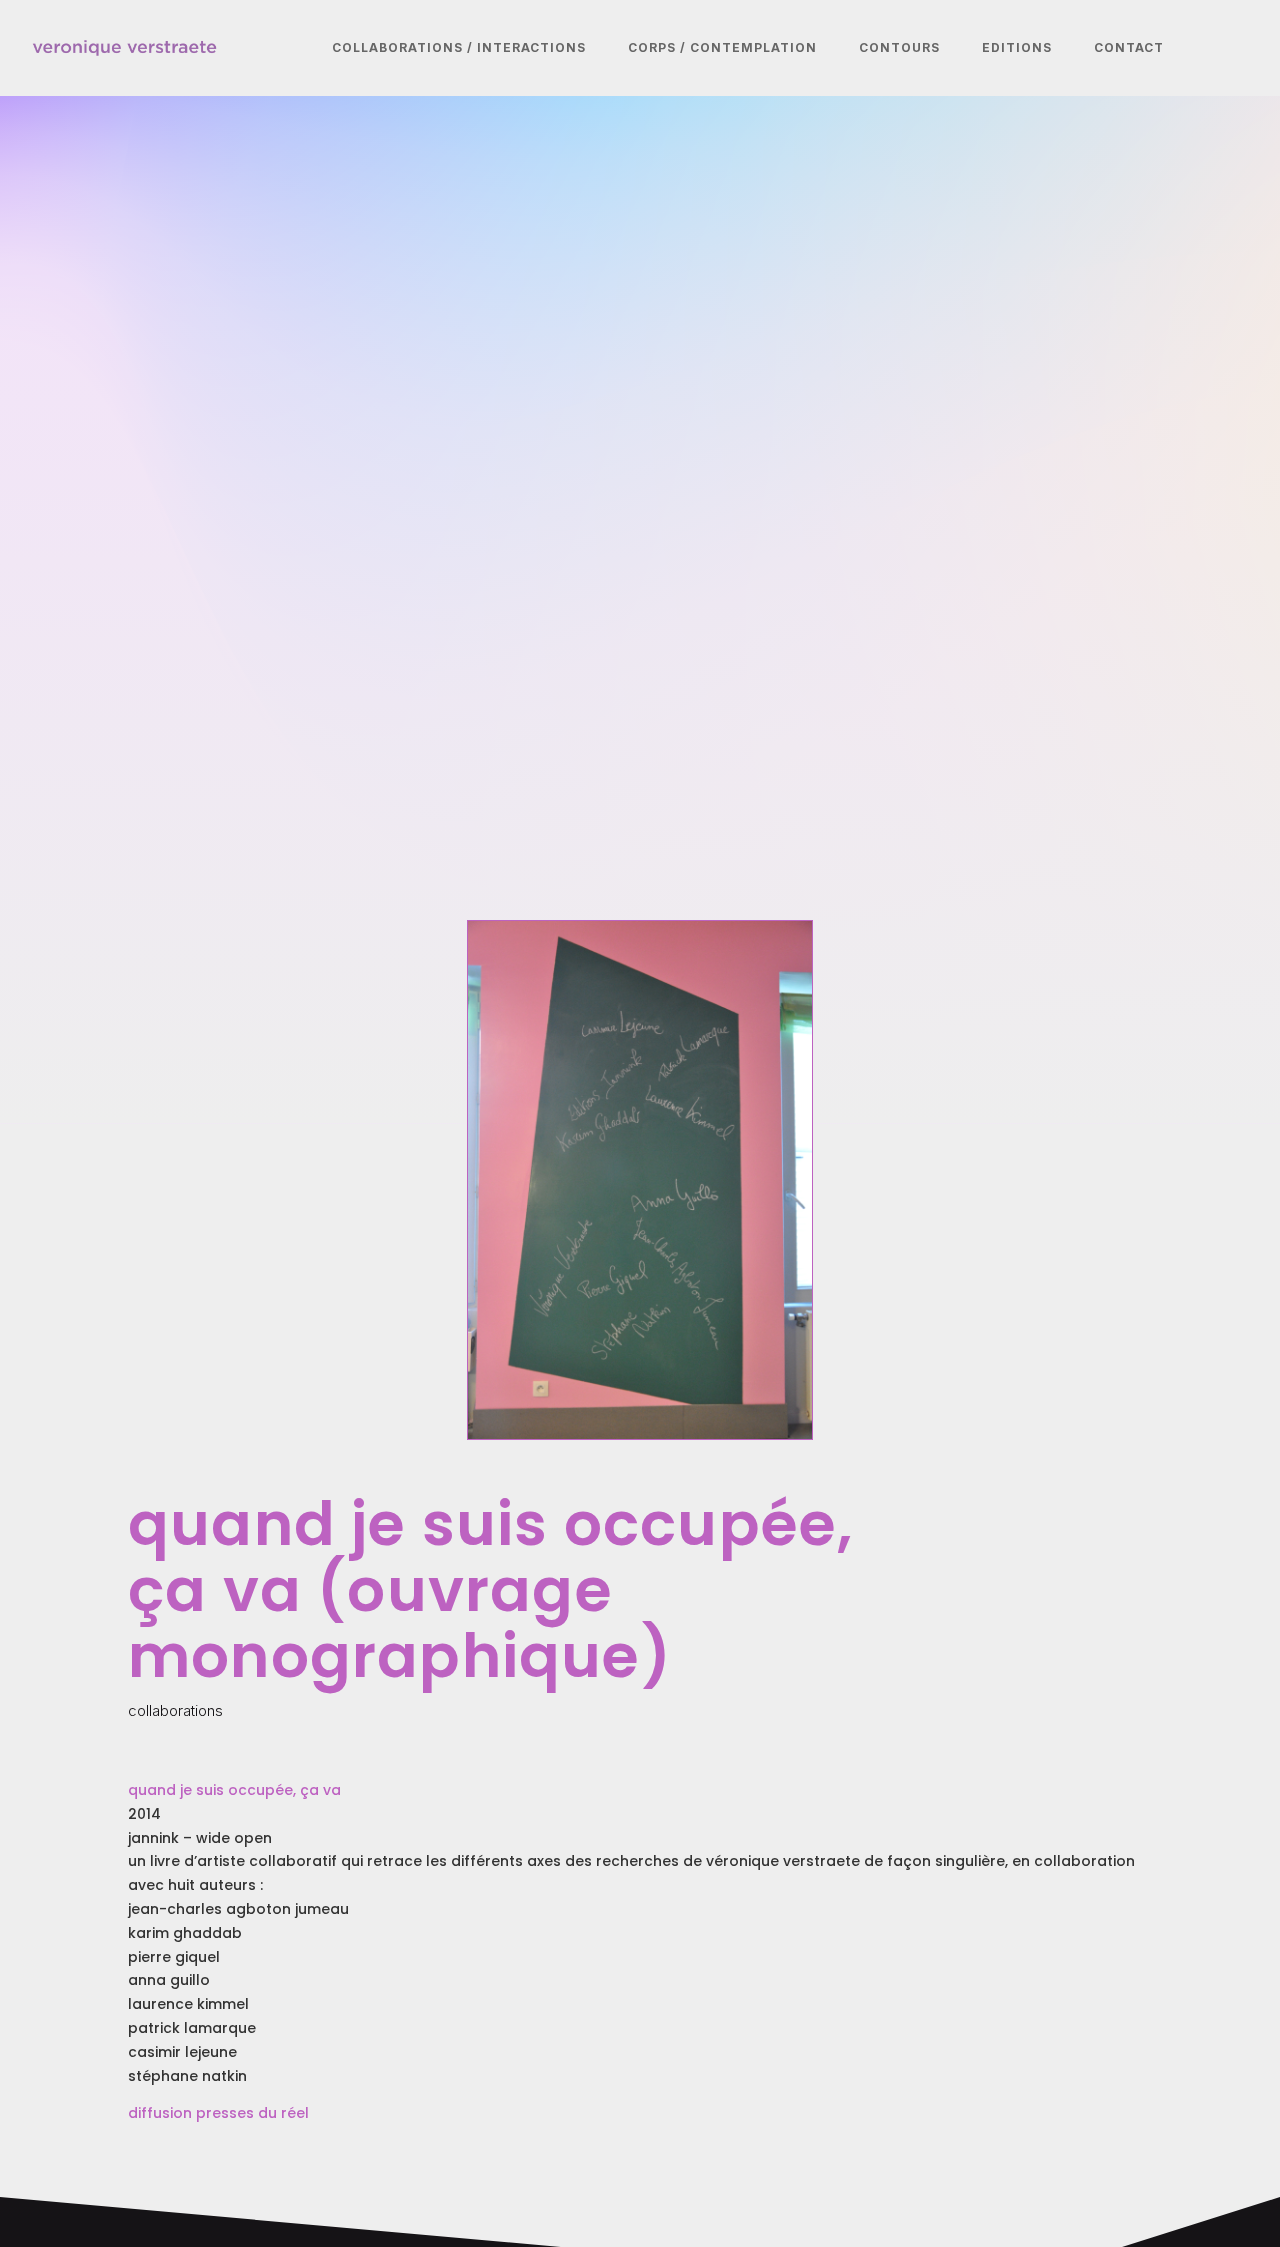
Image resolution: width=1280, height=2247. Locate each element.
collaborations (175, 1710)
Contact (1129, 47)
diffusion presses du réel (218, 2113)
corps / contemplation (722, 47)
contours (899, 47)
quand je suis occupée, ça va (234, 1790)
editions (1017, 47)
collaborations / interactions (459, 47)
